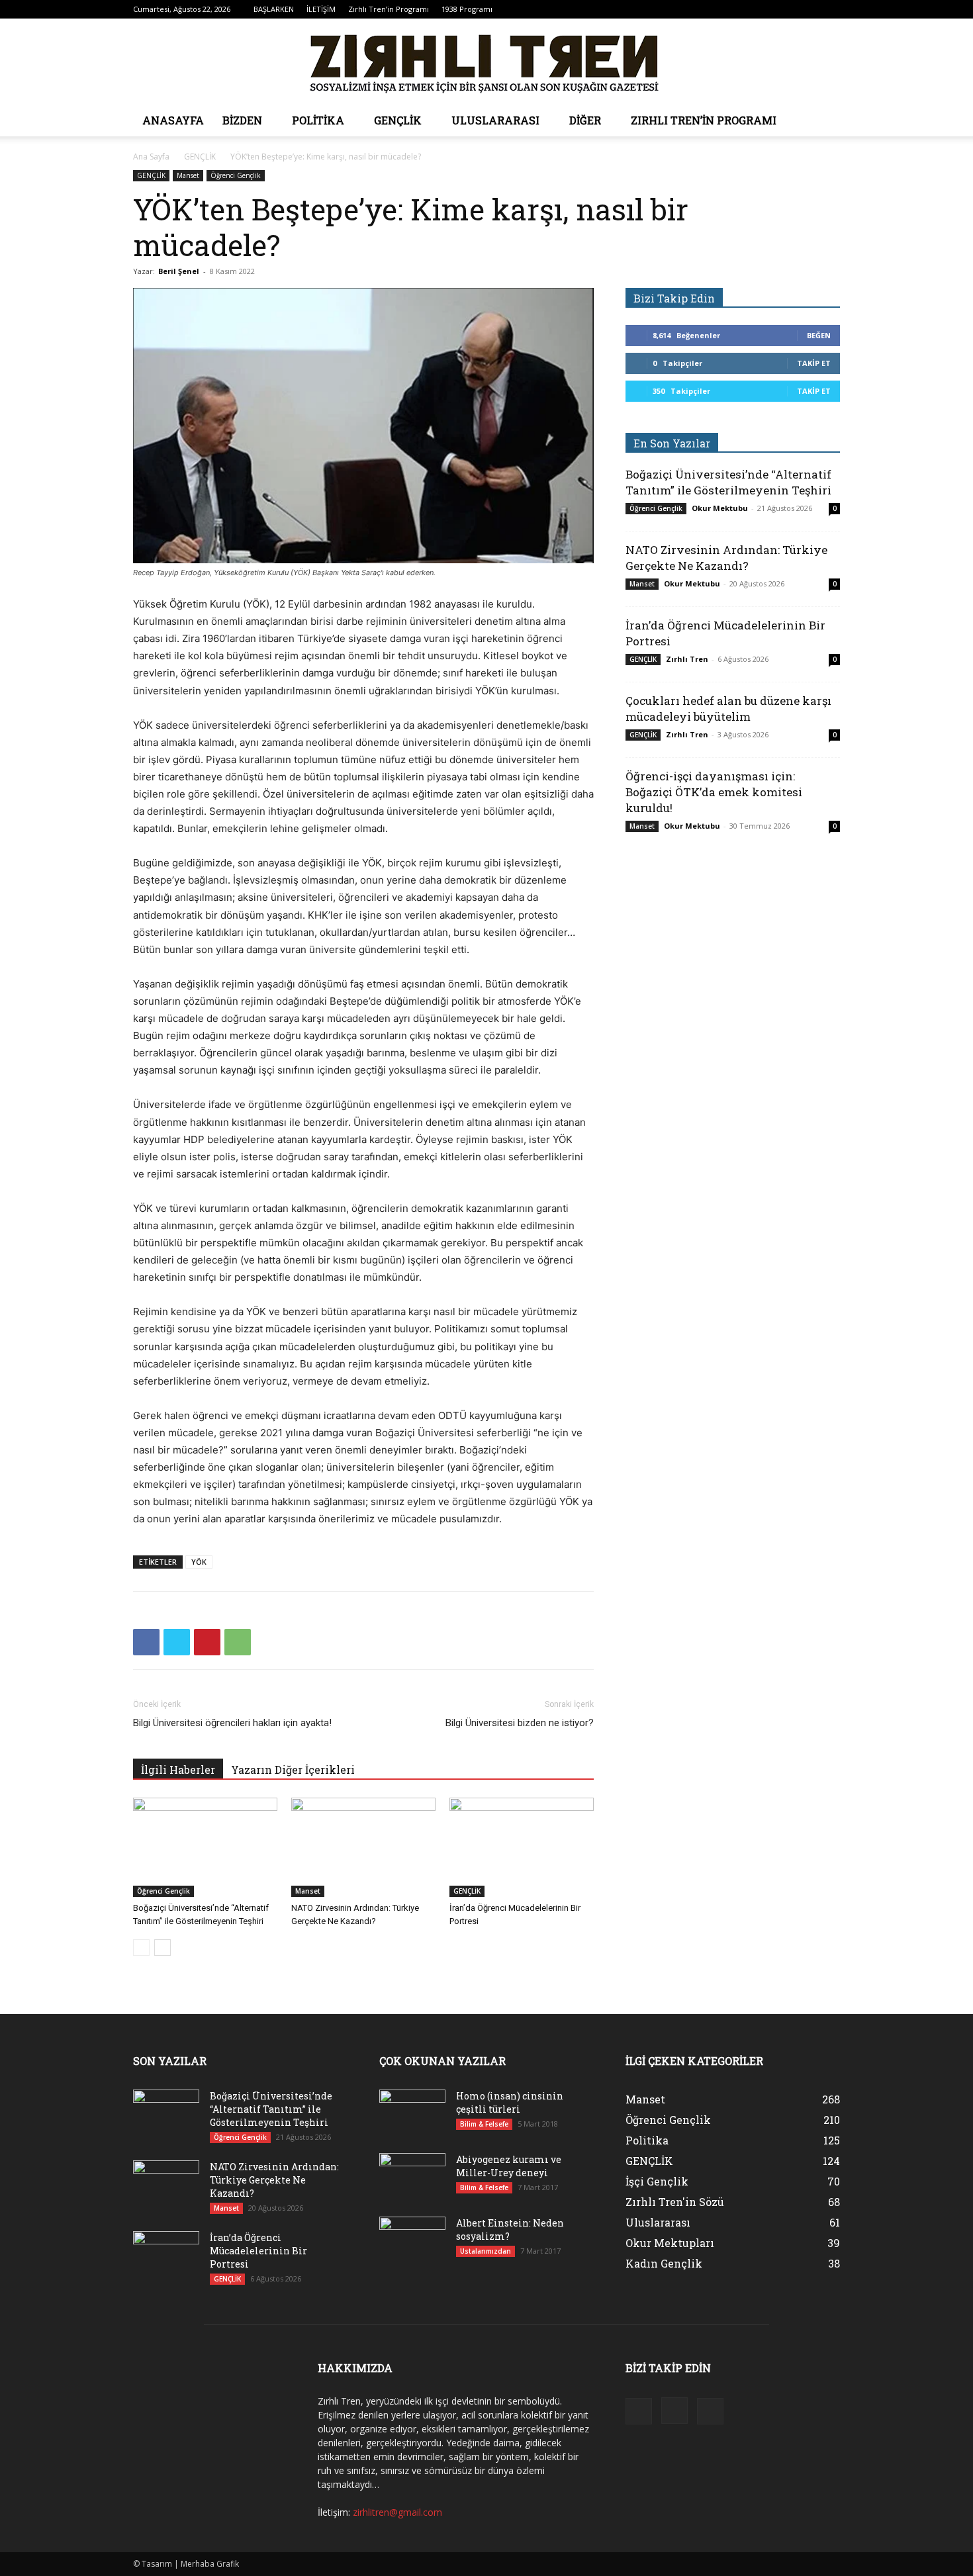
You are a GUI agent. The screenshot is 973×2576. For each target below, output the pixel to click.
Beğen (819, 335)
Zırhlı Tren (687, 659)
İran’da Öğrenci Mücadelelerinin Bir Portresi (258, 2251)
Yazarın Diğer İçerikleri (293, 1770)
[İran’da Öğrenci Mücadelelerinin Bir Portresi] (522, 1847)
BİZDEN (242, 120)
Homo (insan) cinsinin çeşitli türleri (510, 2102)
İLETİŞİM (321, 9)
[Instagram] (808, 9)
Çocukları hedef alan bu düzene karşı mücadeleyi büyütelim (728, 709)
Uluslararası (495, 120)
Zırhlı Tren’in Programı (389, 9)
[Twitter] (830, 9)
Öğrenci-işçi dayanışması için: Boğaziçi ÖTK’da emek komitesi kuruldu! (714, 792)
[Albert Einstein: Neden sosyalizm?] (412, 2240)
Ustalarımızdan (486, 2251)
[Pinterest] (207, 1642)
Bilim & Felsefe (484, 2124)
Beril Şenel (179, 271)
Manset (188, 175)
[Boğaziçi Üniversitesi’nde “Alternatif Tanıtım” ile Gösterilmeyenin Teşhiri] (205, 1847)
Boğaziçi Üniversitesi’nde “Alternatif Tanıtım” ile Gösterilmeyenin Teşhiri (728, 482)
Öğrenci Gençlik (236, 175)
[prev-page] (141, 1948)
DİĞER (585, 120)
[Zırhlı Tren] (486, 62)
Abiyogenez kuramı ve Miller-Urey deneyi (509, 2166)
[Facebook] (786, 9)
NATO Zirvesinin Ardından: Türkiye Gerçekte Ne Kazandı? (726, 558)
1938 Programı (467, 9)
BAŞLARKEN (274, 9)
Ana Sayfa (151, 157)
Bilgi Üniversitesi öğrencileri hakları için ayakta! (232, 1723)
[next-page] (162, 1948)
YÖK (199, 1562)
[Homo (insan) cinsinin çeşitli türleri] (412, 2113)
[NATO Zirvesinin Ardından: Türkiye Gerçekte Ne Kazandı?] (363, 1847)
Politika (318, 120)
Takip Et (814, 363)
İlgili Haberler (178, 1770)
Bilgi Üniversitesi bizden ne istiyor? (520, 1723)
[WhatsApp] (238, 1642)
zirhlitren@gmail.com (397, 2512)
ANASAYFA (173, 120)
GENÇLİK (398, 120)
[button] (824, 121)
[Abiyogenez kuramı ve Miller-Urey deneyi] (412, 2176)
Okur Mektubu (720, 508)
